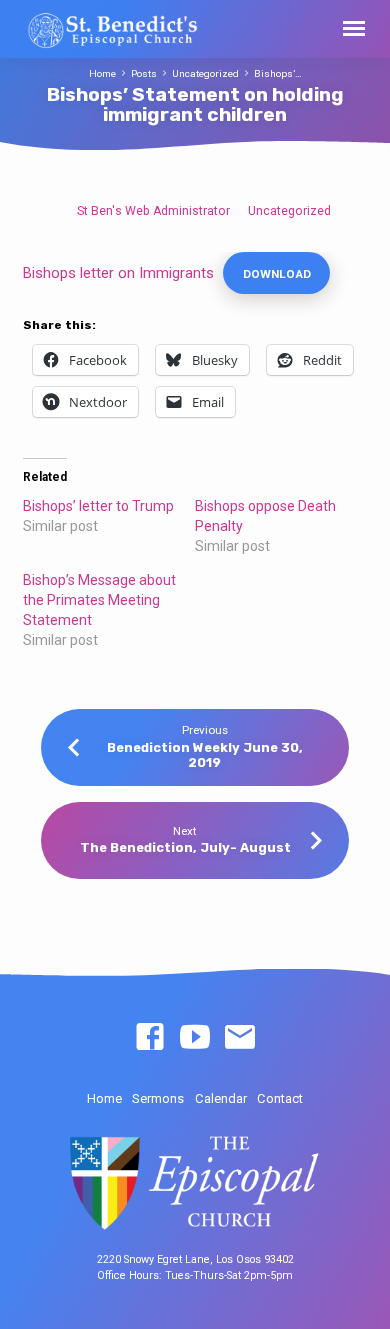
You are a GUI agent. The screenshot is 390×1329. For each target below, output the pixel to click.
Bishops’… (278, 73)
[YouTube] (195, 1038)
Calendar (221, 1098)
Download (277, 274)
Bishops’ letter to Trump (98, 506)
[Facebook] (150, 1038)
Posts (144, 73)
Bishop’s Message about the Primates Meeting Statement (99, 600)
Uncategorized (205, 73)
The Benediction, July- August (185, 847)
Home (102, 73)
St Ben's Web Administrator (153, 211)
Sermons (158, 1098)
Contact (280, 1098)
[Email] (240, 1038)
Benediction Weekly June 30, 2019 (205, 755)
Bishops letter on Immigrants (118, 273)
